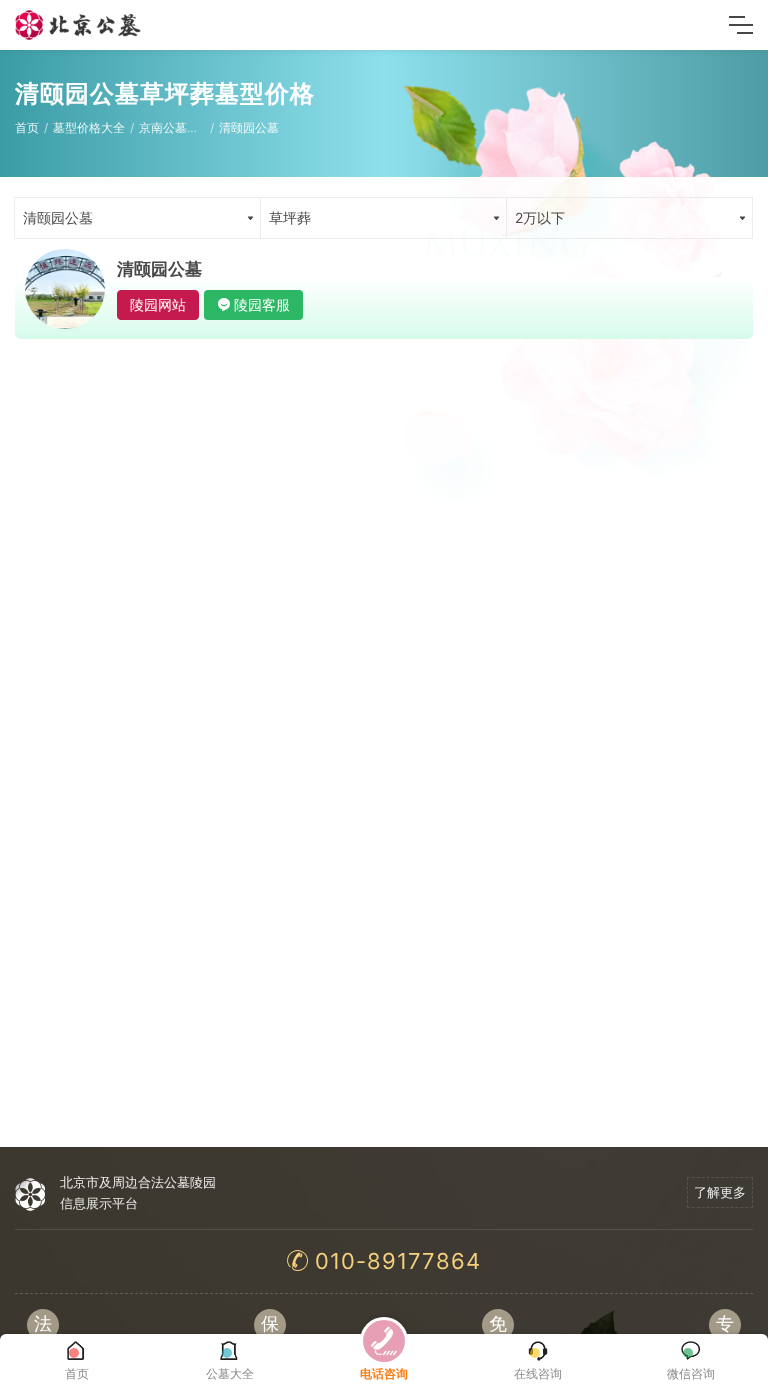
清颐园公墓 (249, 127)
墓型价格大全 (89, 127)
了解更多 (720, 1192)
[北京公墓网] (79, 25)
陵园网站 (158, 304)
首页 (27, 127)
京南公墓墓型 (175, 127)
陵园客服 (262, 304)
